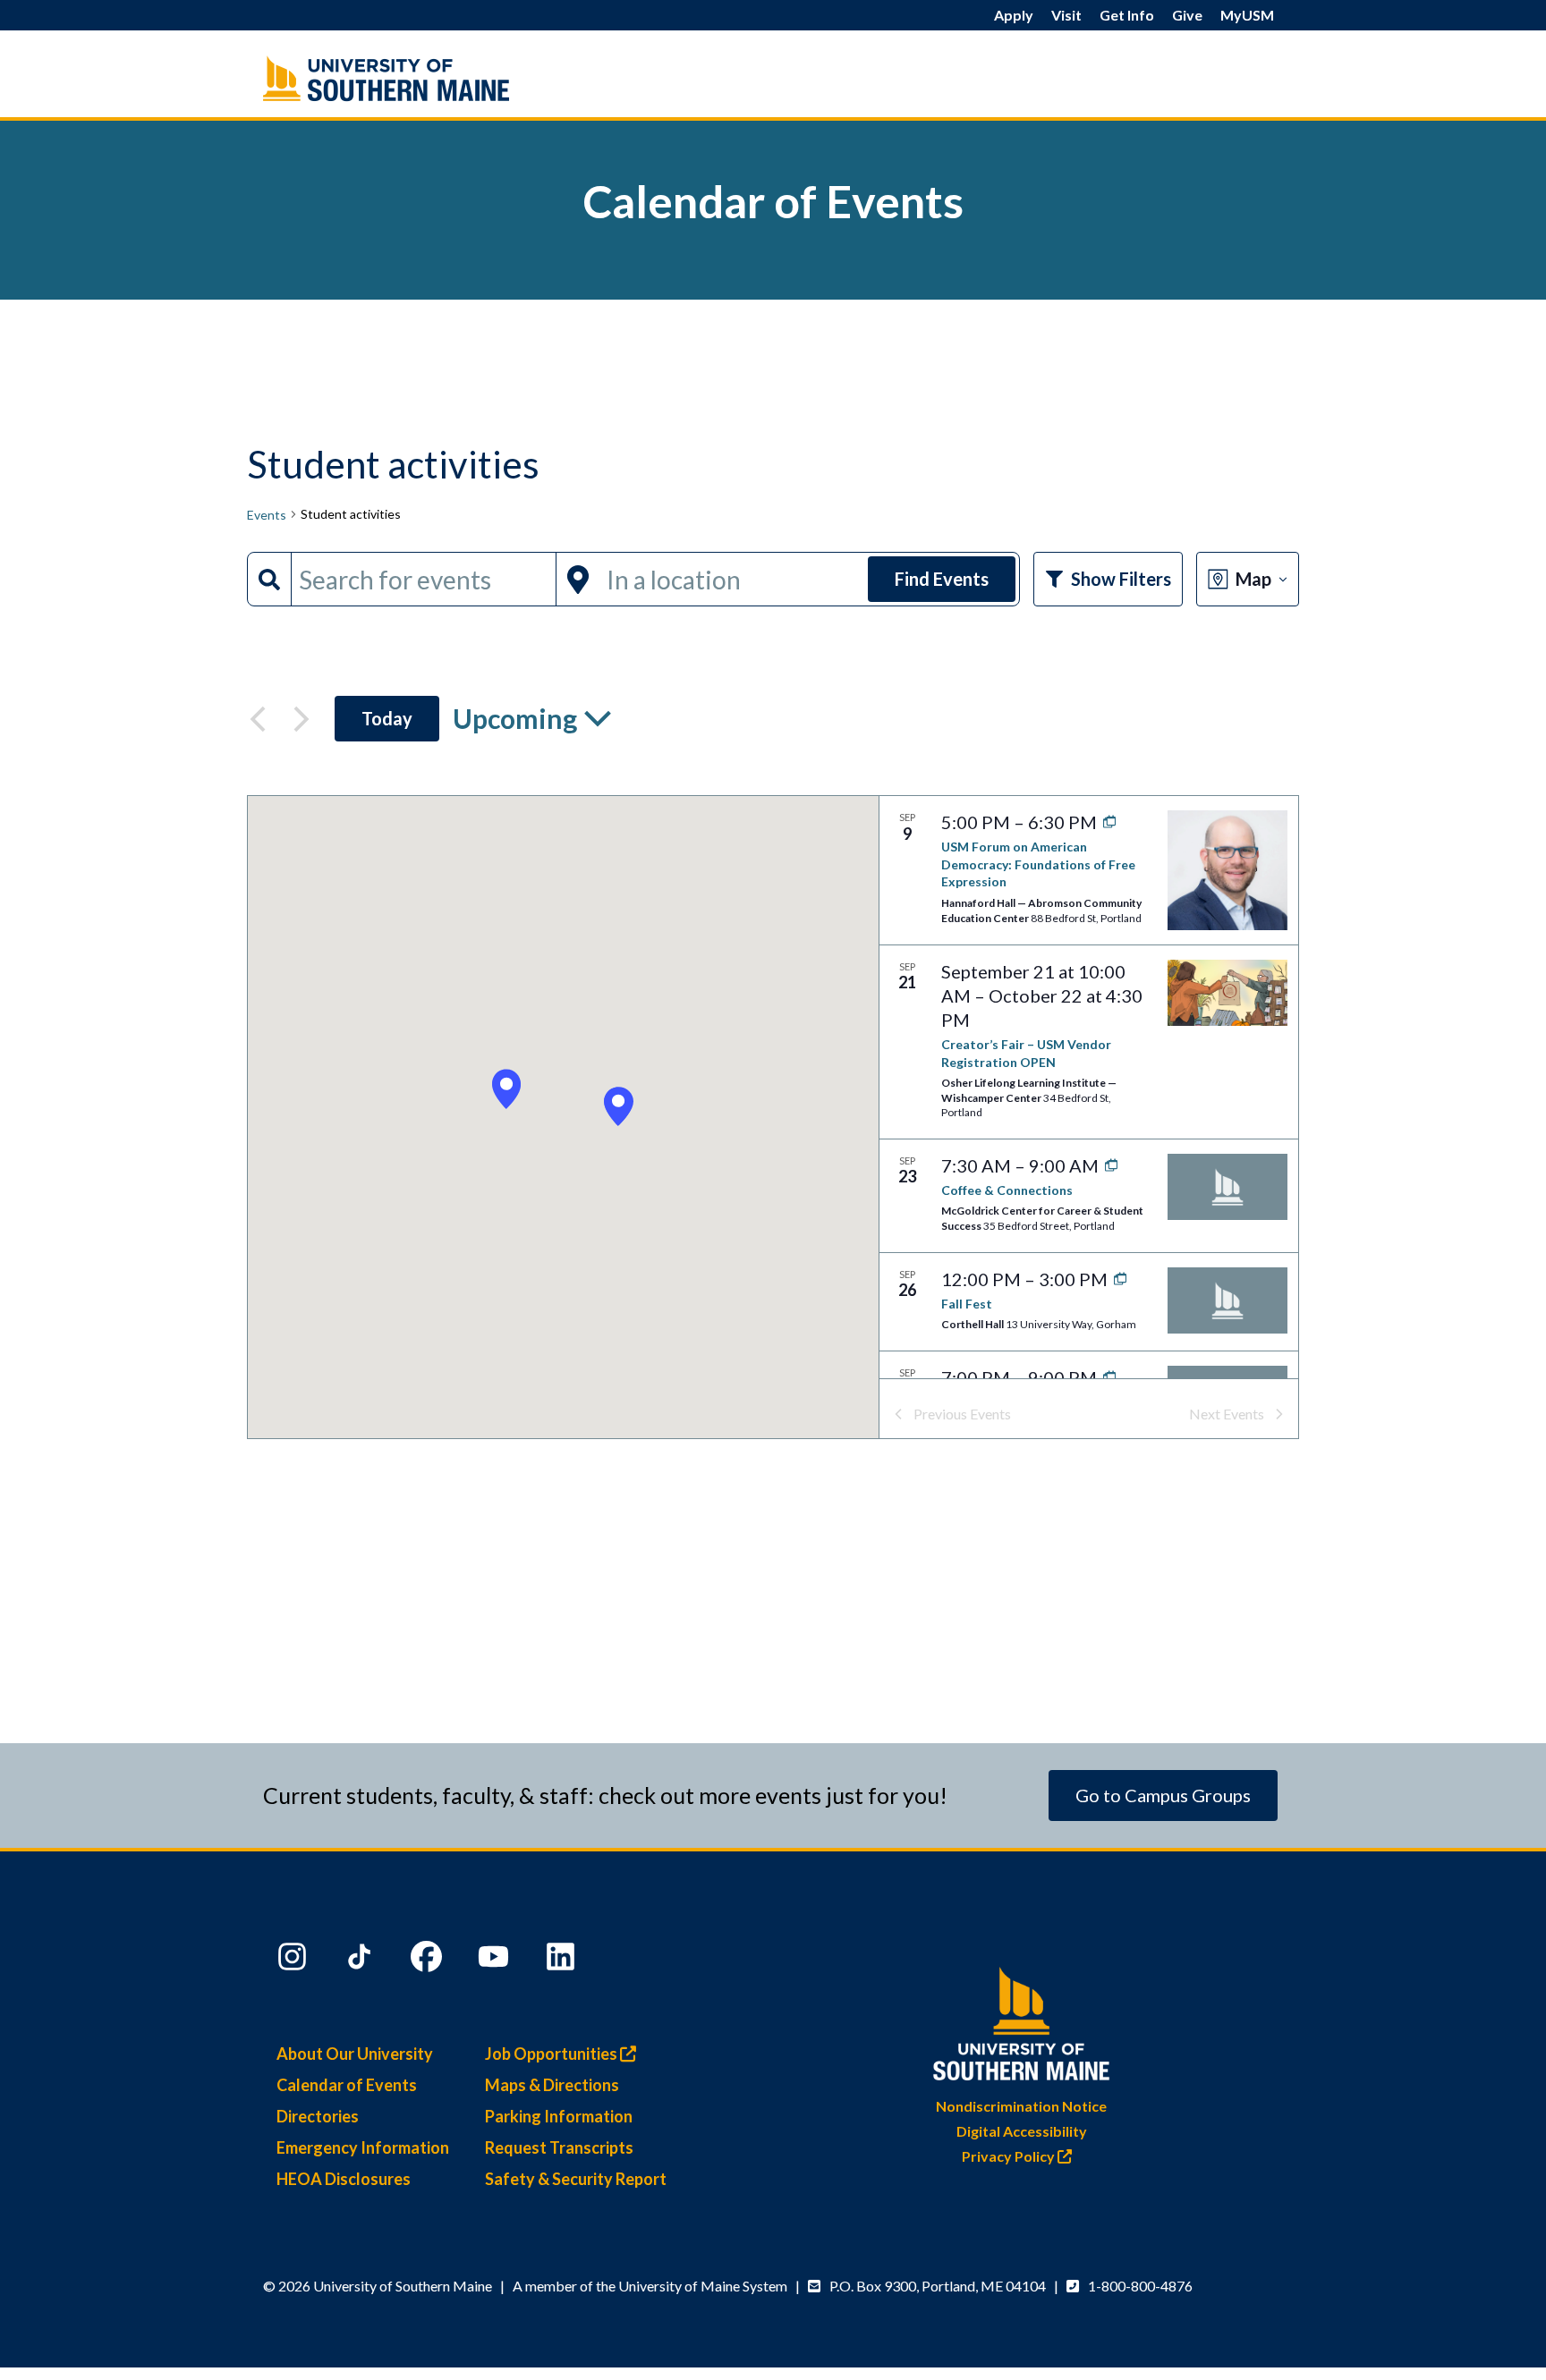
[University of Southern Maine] (1022, 2020)
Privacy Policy (1010, 2156)
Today (387, 718)
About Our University (355, 2054)
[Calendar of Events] (424, 78)
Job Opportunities (552, 2054)
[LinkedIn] (563, 1961)
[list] (1089, 1087)
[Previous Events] (258, 719)
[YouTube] (496, 1961)
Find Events (942, 579)
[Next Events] (302, 719)
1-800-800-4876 (1140, 2286)
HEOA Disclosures (344, 2179)
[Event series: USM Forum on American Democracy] (1105, 822)
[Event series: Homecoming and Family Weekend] (1116, 1279)
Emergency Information (363, 2147)
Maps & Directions (552, 2085)
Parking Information (559, 2116)
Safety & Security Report (576, 2179)
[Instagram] (294, 1961)
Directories (318, 2116)
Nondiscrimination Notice (1021, 2106)
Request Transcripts (559, 2147)
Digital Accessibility (1022, 2131)
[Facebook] (429, 1961)
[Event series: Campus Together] (1107, 1165)
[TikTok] (361, 1961)
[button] (618, 1107)
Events (267, 515)
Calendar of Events (347, 2085)
